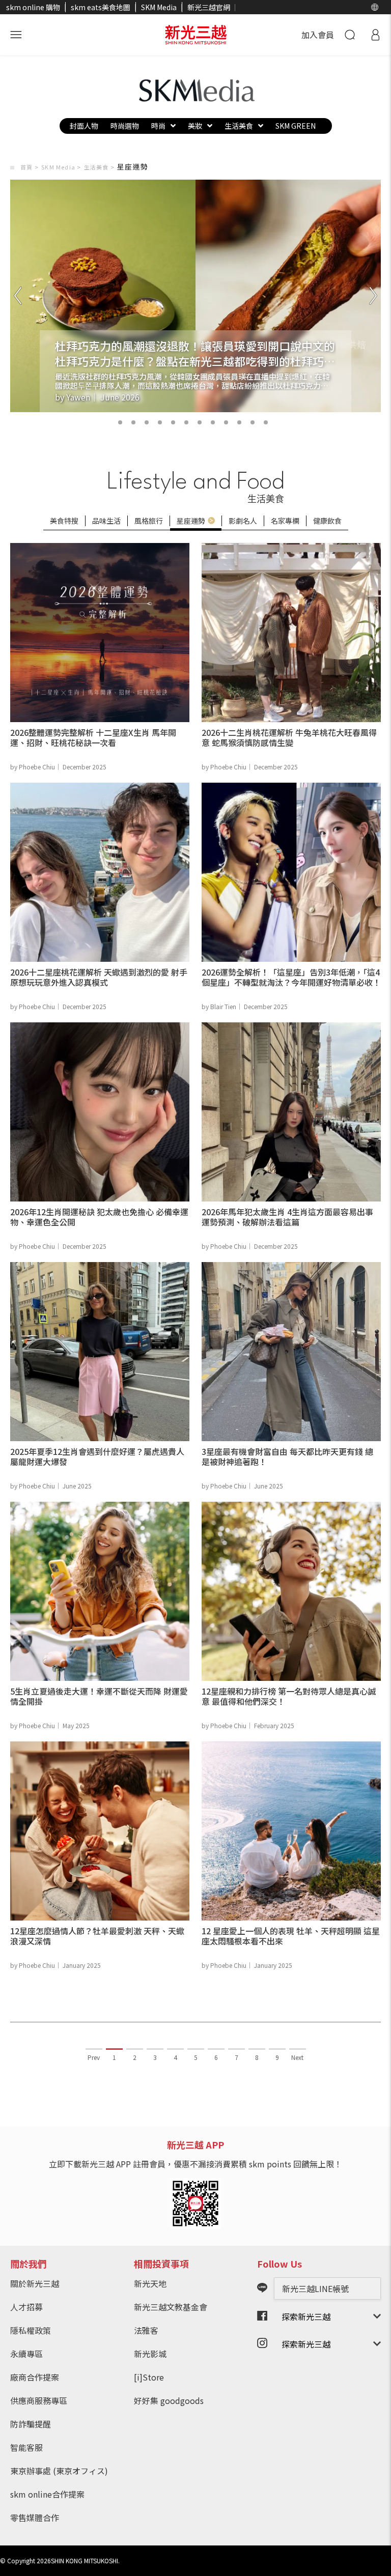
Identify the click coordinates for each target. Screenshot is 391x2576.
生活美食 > (99, 167)
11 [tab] (266, 422)
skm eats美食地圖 (101, 7)
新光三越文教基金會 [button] (171, 2307)
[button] (375, 7)
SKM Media (159, 7)
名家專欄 (285, 521)
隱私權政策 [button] (31, 2330)
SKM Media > (61, 167)
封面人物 (84, 126)
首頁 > (30, 167)
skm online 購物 (33, 7)
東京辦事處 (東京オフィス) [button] (59, 2471)
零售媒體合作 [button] (35, 2517)
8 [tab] (200, 422)
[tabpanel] (195, 296)
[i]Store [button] (149, 2377)
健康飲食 (327, 521)
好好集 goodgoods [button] (169, 2400)
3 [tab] (133, 422)
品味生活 (106, 521)
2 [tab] (120, 422)
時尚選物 (125, 126)
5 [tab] (160, 422)
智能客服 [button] (26, 2447)
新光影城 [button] (150, 2354)
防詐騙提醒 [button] (31, 2424)
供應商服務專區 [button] (39, 2400)
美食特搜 (64, 521)
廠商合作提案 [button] (35, 2377)
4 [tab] (147, 422)
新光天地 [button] (150, 2283)
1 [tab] (107, 422)
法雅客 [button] (146, 2330)
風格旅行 (149, 521)
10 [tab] (239, 422)
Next (297, 2057)
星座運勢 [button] (191, 521)
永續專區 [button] (26, 2354)
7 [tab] (186, 422)
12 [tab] (279, 422)
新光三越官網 (209, 7)
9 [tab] (213, 422)
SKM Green (296, 126)
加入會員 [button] (318, 35)
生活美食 (239, 126)
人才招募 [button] (26, 2307)
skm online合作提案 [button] (47, 2494)
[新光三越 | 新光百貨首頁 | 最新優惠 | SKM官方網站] (196, 35)
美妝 (195, 126)
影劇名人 (243, 521)
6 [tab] (173, 422)
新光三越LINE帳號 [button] (315, 2288)
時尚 (158, 126)
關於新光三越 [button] (35, 2283)
